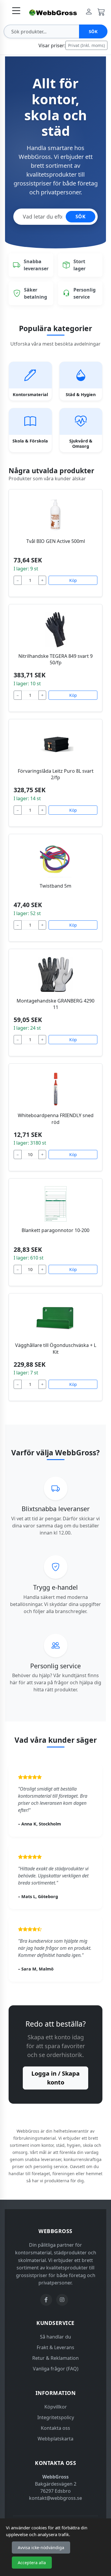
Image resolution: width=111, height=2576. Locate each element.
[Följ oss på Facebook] (46, 2300)
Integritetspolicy (56, 2417)
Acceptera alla (32, 2563)
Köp (73, 580)
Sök (93, 31)
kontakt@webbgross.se (55, 2498)
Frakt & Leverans (55, 2347)
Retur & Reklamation (55, 2358)
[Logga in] (89, 12)
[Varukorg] (101, 12)
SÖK (81, 217)
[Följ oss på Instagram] (62, 2300)
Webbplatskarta (55, 2439)
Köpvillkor (56, 2407)
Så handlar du (55, 2337)
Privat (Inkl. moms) (86, 45)
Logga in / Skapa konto (55, 2078)
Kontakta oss (55, 2428)
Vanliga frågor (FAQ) (56, 2369)
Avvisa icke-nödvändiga (41, 2547)
